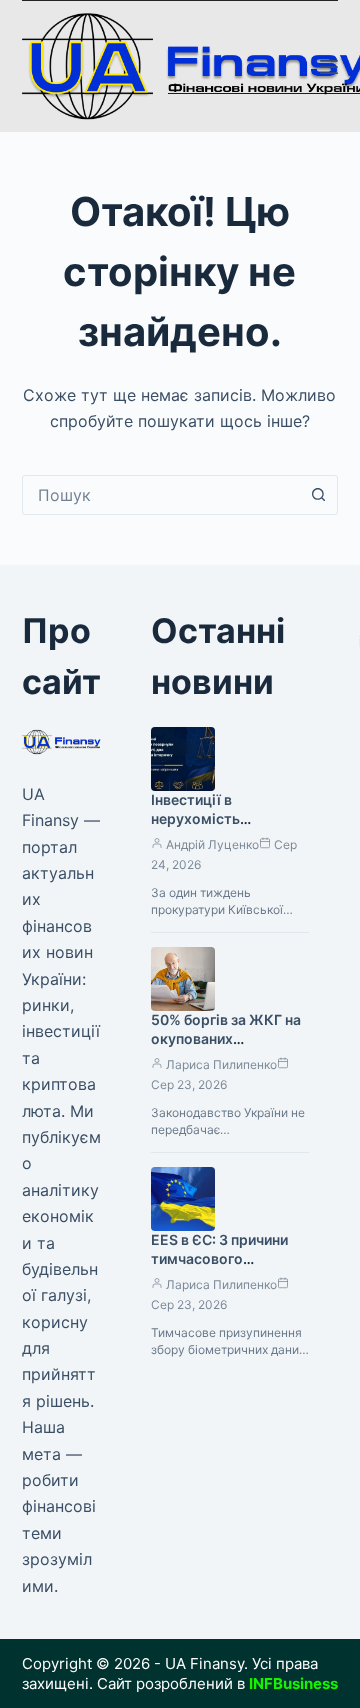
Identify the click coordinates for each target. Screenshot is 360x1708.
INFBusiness (293, 1683)
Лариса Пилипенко (221, 1064)
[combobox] (161, 495)
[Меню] (329, 67)
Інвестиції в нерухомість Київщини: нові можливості (202, 828)
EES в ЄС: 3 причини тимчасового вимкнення (219, 1258)
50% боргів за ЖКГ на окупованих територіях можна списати (226, 1048)
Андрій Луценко (212, 844)
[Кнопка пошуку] (318, 495)
